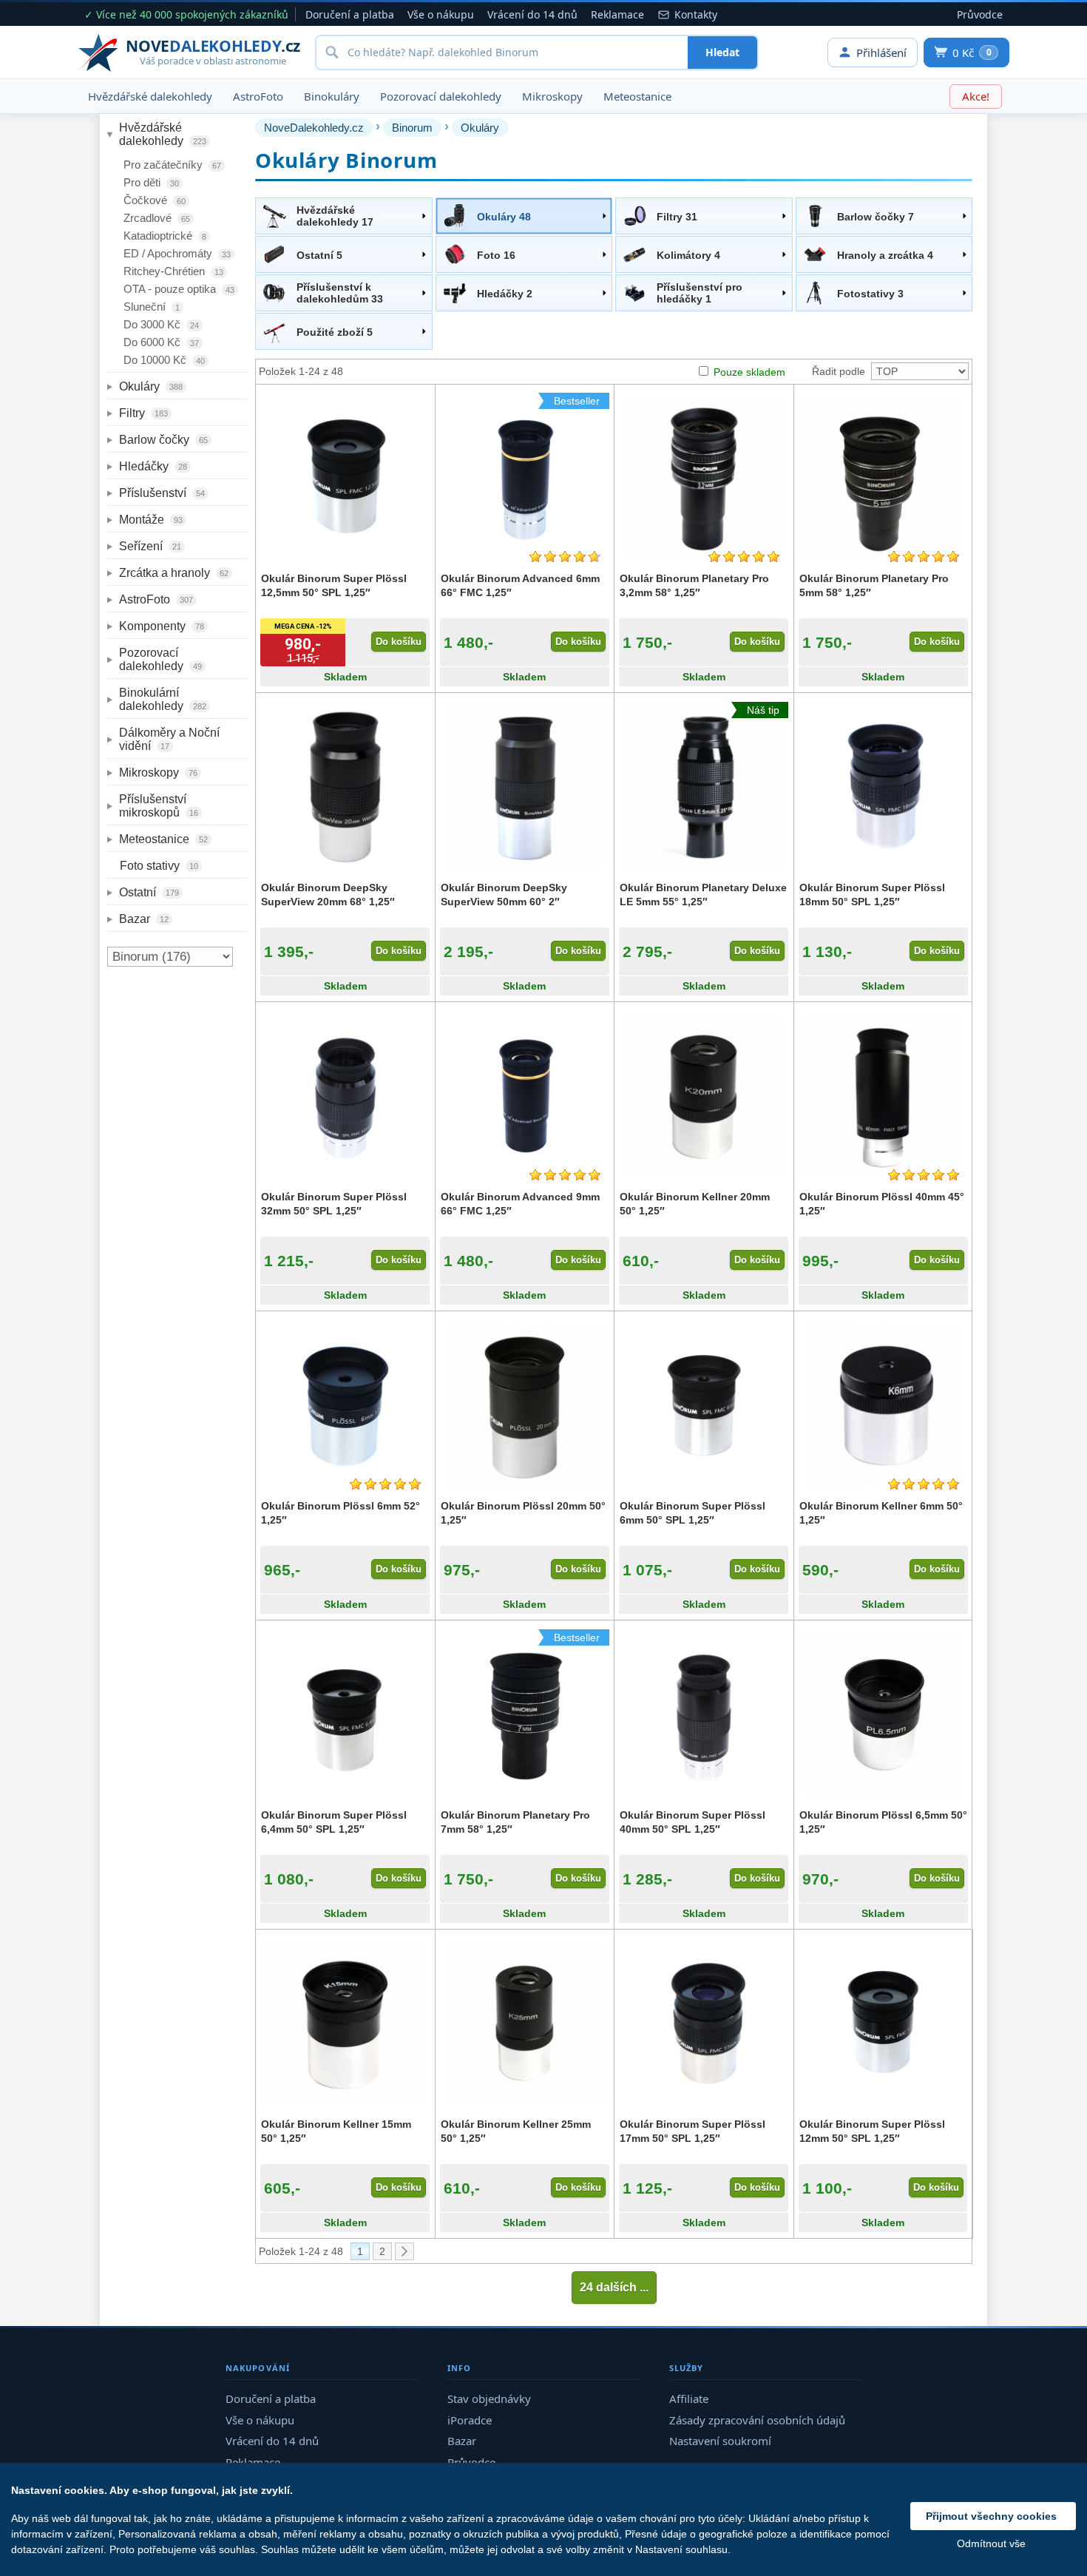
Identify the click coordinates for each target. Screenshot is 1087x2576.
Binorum (412, 128)
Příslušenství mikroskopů (159, 806)
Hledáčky (153, 466)
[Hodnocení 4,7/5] (565, 557)
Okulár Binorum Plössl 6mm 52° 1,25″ (341, 1512)
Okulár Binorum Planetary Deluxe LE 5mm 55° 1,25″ (703, 894)
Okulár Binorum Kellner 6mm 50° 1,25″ (881, 1512)
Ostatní (149, 892)
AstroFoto (258, 96)
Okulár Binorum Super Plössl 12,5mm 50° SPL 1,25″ (334, 585)
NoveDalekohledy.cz (314, 128)
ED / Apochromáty (177, 253)
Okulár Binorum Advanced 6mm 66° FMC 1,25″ (520, 585)
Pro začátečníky (172, 165)
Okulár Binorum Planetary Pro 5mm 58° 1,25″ (874, 585)
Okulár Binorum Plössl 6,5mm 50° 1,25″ (883, 1822)
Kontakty (696, 14)
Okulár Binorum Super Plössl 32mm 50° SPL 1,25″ (334, 1203)
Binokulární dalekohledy (163, 699)
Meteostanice (637, 96)
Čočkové (155, 200)
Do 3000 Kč (161, 324)
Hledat (722, 52)
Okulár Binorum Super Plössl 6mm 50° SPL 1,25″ (693, 1512)
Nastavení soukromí (720, 2441)
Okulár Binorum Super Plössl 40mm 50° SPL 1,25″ (693, 1822)
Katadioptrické (165, 236)
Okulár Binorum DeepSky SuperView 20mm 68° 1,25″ (328, 894)
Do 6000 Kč (161, 342)
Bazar (144, 919)
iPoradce (470, 2420)
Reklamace (617, 14)
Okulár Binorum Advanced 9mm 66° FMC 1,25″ (520, 1203)
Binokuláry (332, 96)
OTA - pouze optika (179, 289)
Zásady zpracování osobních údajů (757, 2420)
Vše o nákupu (441, 14)
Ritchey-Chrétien (173, 271)
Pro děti (151, 182)
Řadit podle (839, 371)
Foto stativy (159, 866)
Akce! (976, 96)
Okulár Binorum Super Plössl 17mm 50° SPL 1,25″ (693, 2131)
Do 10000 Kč (164, 360)
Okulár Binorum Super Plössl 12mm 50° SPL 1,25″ (872, 2131)
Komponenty (162, 626)
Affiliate (689, 2398)
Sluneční (152, 307)
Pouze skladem (749, 372)
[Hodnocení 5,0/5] (744, 557)
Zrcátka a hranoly (174, 573)
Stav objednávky (489, 2398)
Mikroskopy (552, 96)
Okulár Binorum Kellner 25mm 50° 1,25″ (516, 2131)
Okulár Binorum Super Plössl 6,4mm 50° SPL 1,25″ (334, 1822)
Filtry (143, 413)
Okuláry (151, 386)
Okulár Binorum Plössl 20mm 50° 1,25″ (523, 1512)
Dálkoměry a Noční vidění (171, 739)
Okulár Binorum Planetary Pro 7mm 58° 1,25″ (515, 1822)
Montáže (151, 520)
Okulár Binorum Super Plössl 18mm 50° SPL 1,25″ (872, 894)
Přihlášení (881, 53)
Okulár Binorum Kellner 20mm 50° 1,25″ (695, 1203)
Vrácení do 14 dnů (532, 14)
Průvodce (980, 14)
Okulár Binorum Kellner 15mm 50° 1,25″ (336, 2131)
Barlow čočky (163, 440)
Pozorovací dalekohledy (441, 96)
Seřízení (150, 546)
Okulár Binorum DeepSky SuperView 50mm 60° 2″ (504, 894)
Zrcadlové (157, 218)
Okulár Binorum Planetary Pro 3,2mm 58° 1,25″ (694, 585)
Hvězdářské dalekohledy (150, 96)
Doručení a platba (350, 14)
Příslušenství (162, 493)
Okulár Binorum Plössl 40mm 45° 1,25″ (882, 1203)
